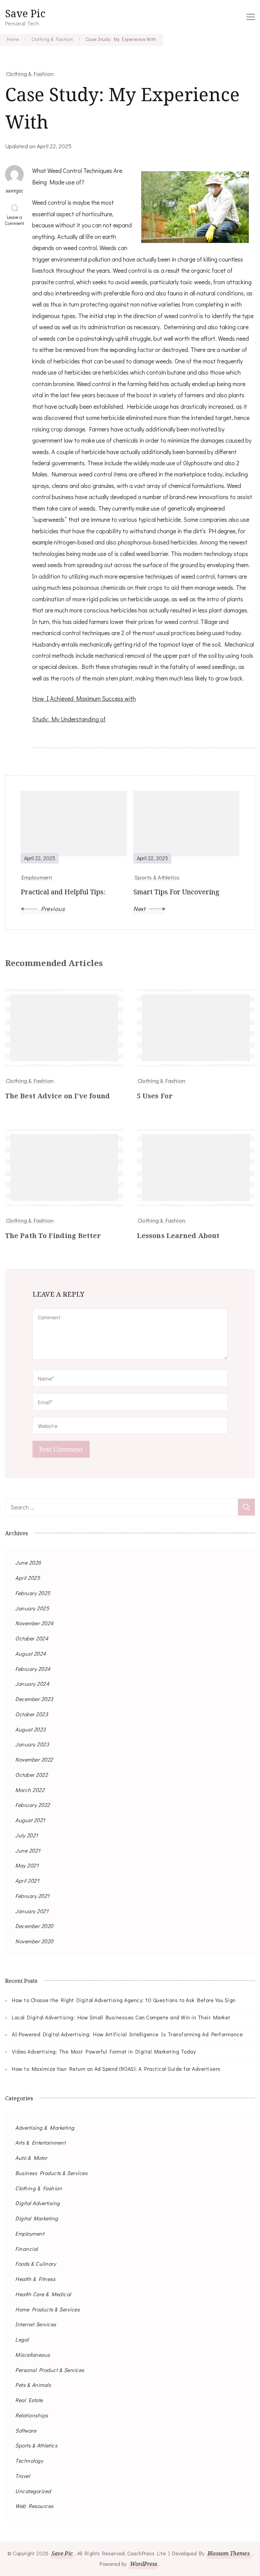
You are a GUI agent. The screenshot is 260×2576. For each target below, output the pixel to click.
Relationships (32, 2415)
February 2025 (33, 1593)
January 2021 (32, 1911)
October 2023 (31, 1714)
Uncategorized (33, 2491)
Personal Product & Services (50, 2370)
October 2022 (31, 1775)
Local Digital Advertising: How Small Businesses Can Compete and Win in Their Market (121, 2017)
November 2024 (34, 1623)
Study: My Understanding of (69, 719)
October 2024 (32, 1638)
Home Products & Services (47, 2309)
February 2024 (33, 1669)
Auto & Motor (31, 2158)
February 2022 (33, 1805)
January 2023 (32, 1744)
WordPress (144, 2564)
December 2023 (34, 1699)
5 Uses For (155, 1096)
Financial (27, 2249)
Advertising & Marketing (45, 2127)
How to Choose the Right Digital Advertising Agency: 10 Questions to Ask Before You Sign (124, 2000)
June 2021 (28, 1850)
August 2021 (30, 1820)
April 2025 (28, 1578)
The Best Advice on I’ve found (57, 1096)
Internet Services (36, 2324)
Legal (22, 2339)
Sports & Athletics (36, 2445)
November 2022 (34, 1759)
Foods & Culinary (36, 2264)
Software (26, 2430)
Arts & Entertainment (40, 2142)
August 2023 (30, 1729)
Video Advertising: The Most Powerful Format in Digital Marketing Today (104, 2051)
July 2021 (27, 1835)
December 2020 (34, 1926)
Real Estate (29, 2400)
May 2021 (27, 1865)
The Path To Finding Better (53, 1236)
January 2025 (32, 1608)
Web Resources (34, 2506)
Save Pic (25, 13)
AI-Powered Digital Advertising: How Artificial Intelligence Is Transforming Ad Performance (127, 2034)
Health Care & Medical (43, 2294)
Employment (30, 2233)
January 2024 (32, 1684)
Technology (29, 2460)
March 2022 (30, 1790)
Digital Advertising (38, 2203)
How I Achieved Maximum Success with (84, 698)
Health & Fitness (35, 2279)
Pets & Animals (33, 2385)
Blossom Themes (228, 2553)
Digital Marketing (37, 2218)
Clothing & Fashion (30, 73)
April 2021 (27, 1880)
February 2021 (32, 1896)
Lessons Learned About (178, 1236)
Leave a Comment (16, 220)
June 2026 (28, 1562)
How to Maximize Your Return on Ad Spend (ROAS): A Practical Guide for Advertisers (116, 2069)
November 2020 (34, 1941)
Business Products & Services (51, 2173)
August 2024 (31, 1653)
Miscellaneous (33, 2355)
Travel (23, 2476)
